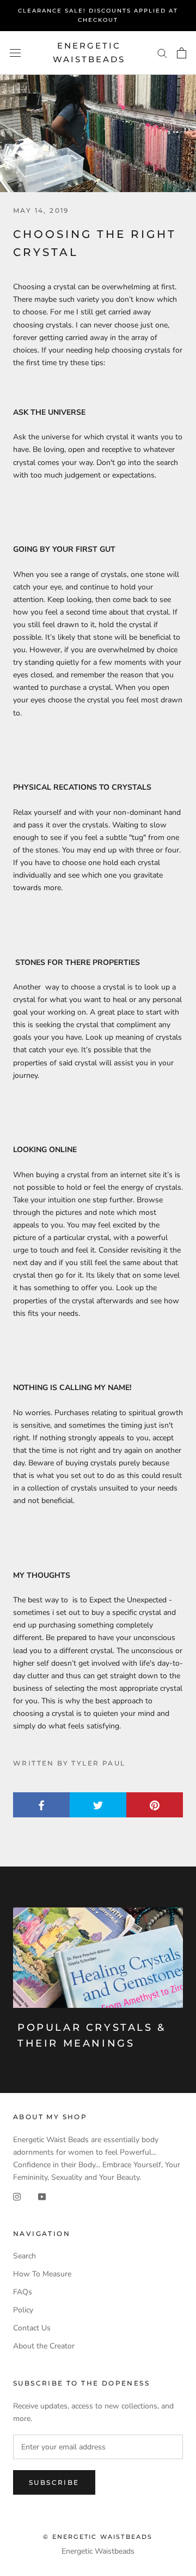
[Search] (162, 53)
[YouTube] (42, 2196)
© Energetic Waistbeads (98, 2537)
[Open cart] (182, 53)
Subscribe (54, 2482)
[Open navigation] (15, 53)
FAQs (23, 2292)
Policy (23, 2310)
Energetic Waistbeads (98, 2551)
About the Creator (44, 2346)
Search (24, 2256)
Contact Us (32, 2328)
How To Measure (42, 2274)
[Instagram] (17, 2196)
